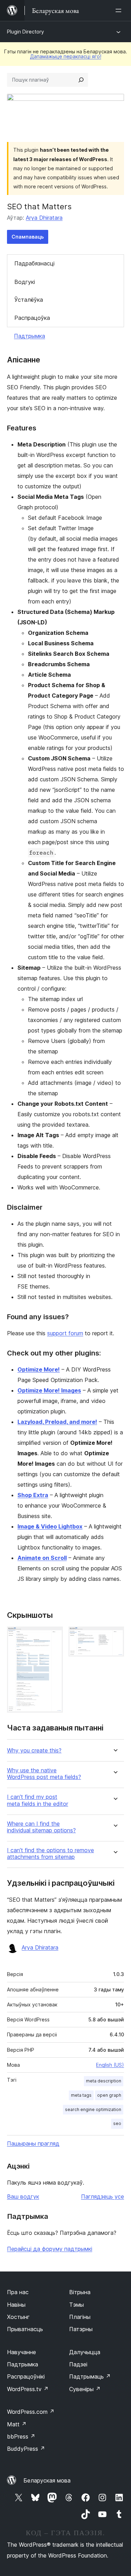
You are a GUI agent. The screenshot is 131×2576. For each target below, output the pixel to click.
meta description (104, 2081)
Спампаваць (28, 237)
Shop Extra (33, 1495)
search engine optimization (93, 2109)
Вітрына (80, 2292)
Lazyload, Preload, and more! (57, 1422)
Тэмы (77, 2305)
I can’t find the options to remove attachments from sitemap (50, 1854)
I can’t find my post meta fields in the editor (38, 1800)
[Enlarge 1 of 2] (53, 1636)
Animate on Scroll (42, 1558)
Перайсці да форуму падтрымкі (50, 2249)
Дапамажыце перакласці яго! (66, 56)
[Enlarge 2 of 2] (115, 1636)
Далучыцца (85, 2352)
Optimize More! (39, 1369)
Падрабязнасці (34, 263)
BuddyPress (26, 2449)
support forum (65, 1333)
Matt (17, 2424)
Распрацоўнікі (26, 2376)
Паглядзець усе (103, 2196)
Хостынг (18, 2317)
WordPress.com (31, 2412)
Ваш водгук (23, 2196)
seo (117, 2123)
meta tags (81, 2095)
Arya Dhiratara (44, 218)
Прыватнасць (25, 2329)
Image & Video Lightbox (50, 1526)
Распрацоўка (32, 318)
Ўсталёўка (29, 300)
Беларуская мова (47, 2480)
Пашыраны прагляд (33, 2143)
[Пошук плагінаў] (81, 80)
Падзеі (78, 2364)
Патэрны (81, 2329)
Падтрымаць (90, 2376)
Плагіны (80, 2317)
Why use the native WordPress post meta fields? (44, 1774)
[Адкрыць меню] (120, 10)
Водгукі (25, 282)
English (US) (110, 2065)
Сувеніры (85, 2389)
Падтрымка (30, 336)
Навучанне (21, 2352)
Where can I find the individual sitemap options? (41, 1827)
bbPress (21, 2436)
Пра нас (18, 2292)
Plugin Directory (26, 32)
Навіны (16, 2305)
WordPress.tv (28, 2389)
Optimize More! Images (49, 1390)
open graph (109, 2095)
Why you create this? (34, 1751)
